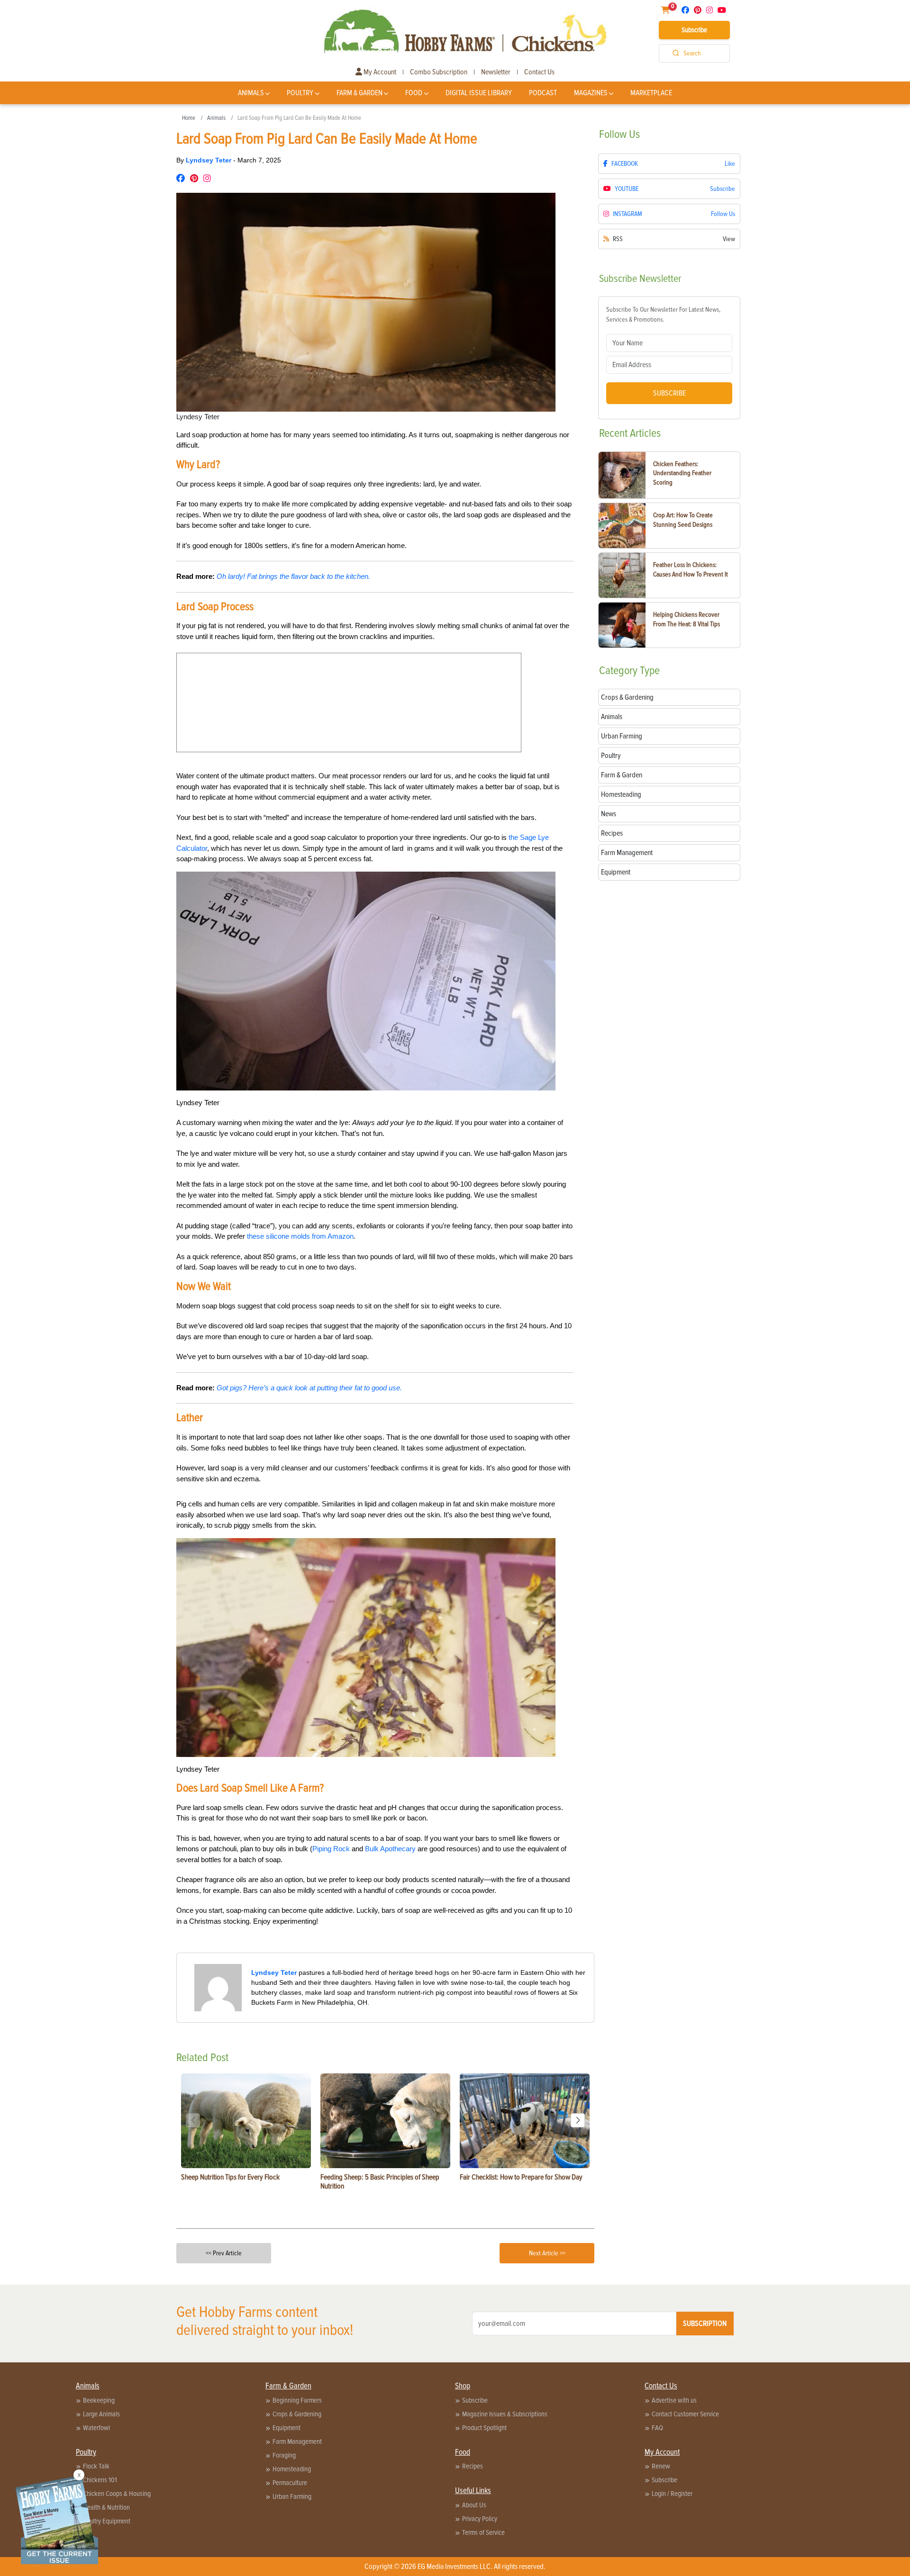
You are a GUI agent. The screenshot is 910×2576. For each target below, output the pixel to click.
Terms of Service (483, 2532)
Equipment (287, 2428)
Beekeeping (99, 2400)
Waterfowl (96, 2428)
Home (189, 118)
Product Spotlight (484, 2428)
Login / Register (672, 2494)
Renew (661, 2466)
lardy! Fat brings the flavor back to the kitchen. (298, 576)
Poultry (300, 93)
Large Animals (101, 2414)
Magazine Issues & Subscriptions (505, 2414)
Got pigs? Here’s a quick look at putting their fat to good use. (309, 1388)
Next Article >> (547, 2253)
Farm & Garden (359, 93)
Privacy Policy (480, 2519)
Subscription (705, 2324)
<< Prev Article (224, 2253)
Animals (251, 93)
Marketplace (651, 93)
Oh (221, 576)
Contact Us (539, 72)
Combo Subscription (439, 72)
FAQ (657, 2428)
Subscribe (694, 30)
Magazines (591, 93)
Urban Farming (292, 2496)
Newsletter (496, 72)
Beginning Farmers (297, 2400)
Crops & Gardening (297, 2414)
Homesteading (292, 2469)
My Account (379, 72)
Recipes (473, 2466)
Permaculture (290, 2483)
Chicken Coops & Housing (117, 2494)
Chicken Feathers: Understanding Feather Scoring (682, 473)
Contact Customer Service (685, 2414)
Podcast (543, 93)
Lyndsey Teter (209, 160)
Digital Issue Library (479, 93)
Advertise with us (674, 2400)
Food (414, 93)
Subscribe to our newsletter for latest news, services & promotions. (663, 315)
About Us (474, 2505)
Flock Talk (96, 2466)
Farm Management (297, 2441)
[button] (578, 2120)
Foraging (284, 2455)
